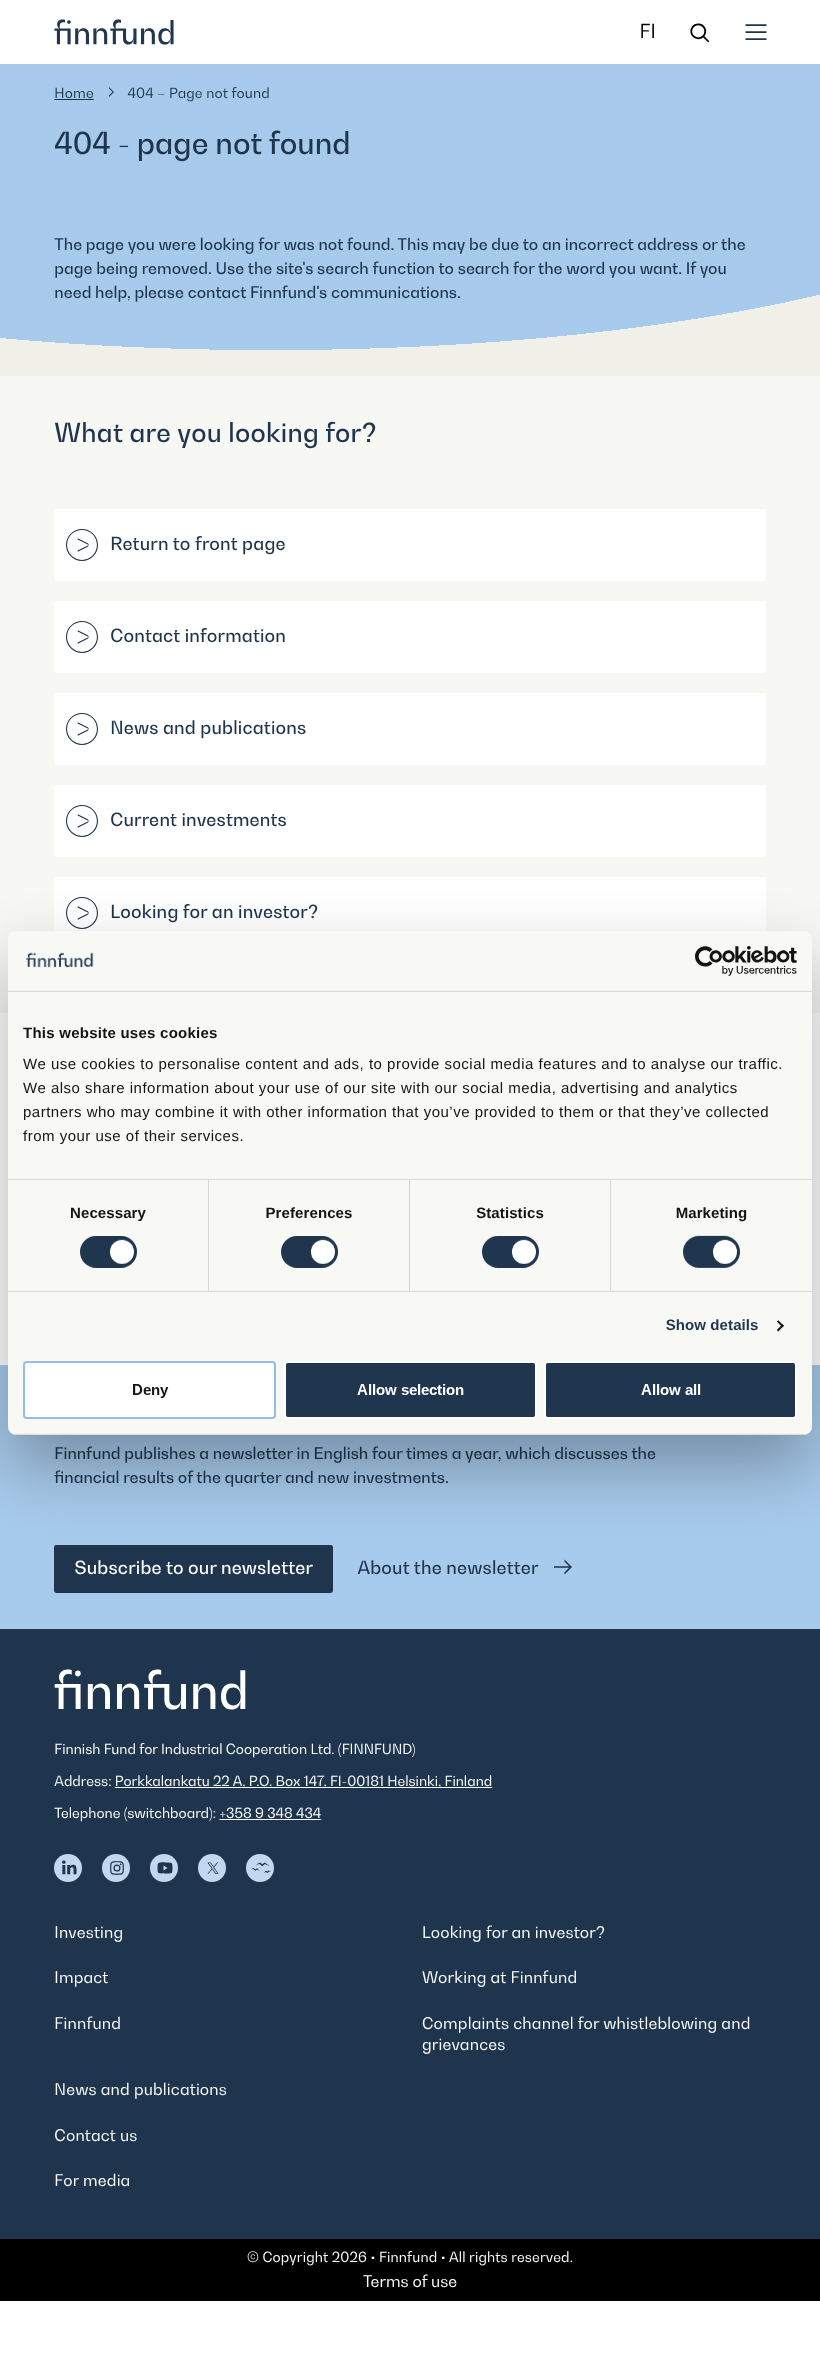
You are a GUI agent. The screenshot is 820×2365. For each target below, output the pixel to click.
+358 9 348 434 (270, 1813)
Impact (81, 1977)
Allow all (671, 1389)
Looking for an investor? (214, 912)
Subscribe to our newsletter (193, 1568)
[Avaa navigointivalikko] (756, 32)
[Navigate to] (68, 1868)
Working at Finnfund (499, 1977)
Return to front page (197, 544)
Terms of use (410, 2281)
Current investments (198, 820)
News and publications (208, 728)
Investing (88, 1932)
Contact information (198, 636)
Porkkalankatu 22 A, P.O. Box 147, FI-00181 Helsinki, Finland (303, 1781)
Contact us (95, 2135)
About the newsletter (449, 1568)
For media (92, 2180)
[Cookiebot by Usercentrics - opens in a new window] (709, 960)
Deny (150, 1389)
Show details (712, 1325)
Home (74, 93)
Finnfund (87, 2023)
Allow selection (410, 1389)
